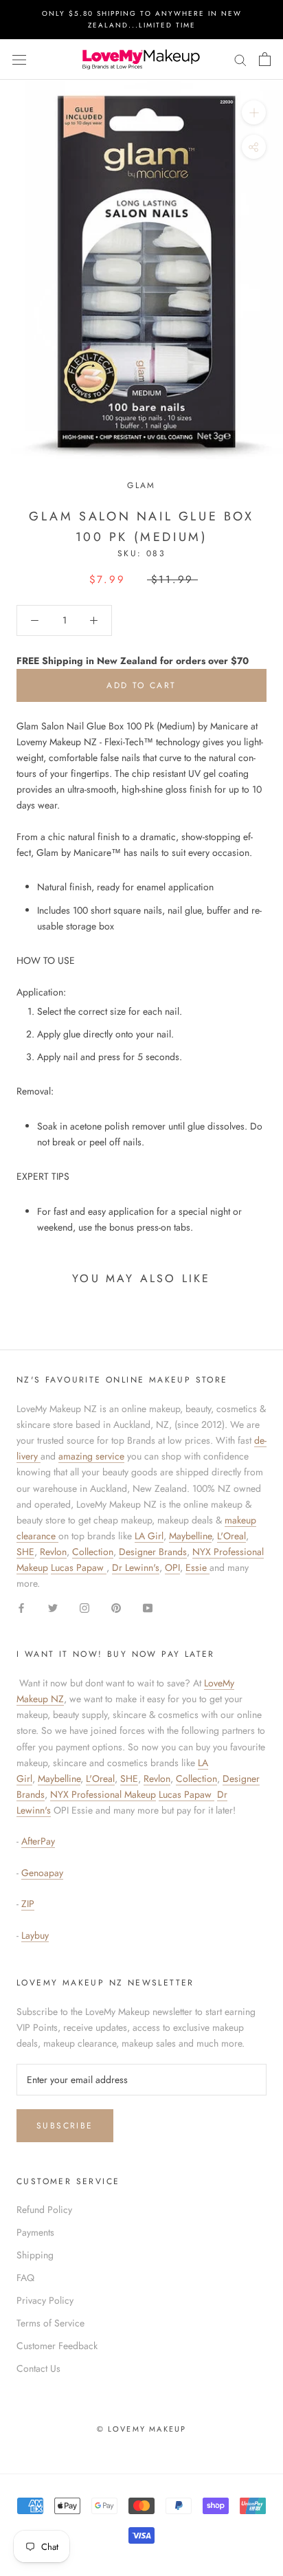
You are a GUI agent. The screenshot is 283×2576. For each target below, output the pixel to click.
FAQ (25, 2278)
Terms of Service (50, 2323)
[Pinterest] (116, 1607)
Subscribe (65, 2126)
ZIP (28, 1904)
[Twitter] (53, 1607)
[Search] (240, 59)
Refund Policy (44, 2210)
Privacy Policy (45, 2300)
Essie (197, 1567)
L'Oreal (231, 1536)
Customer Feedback (57, 2346)
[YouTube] (148, 1607)
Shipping (35, 2255)
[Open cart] (265, 59)
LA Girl (149, 1536)
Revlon (53, 1552)
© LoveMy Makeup (142, 2429)
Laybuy (35, 1935)
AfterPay (38, 1841)
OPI (172, 1567)
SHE (25, 1552)
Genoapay (42, 1873)
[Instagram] (84, 1607)
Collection (93, 1552)
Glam (141, 485)
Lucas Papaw (79, 1567)
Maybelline (190, 1536)
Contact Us (38, 2368)
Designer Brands (153, 1552)
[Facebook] (21, 1607)
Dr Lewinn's (136, 1567)
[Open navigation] (19, 59)
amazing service (91, 1456)
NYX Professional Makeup (103, 1794)
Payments (35, 2232)
